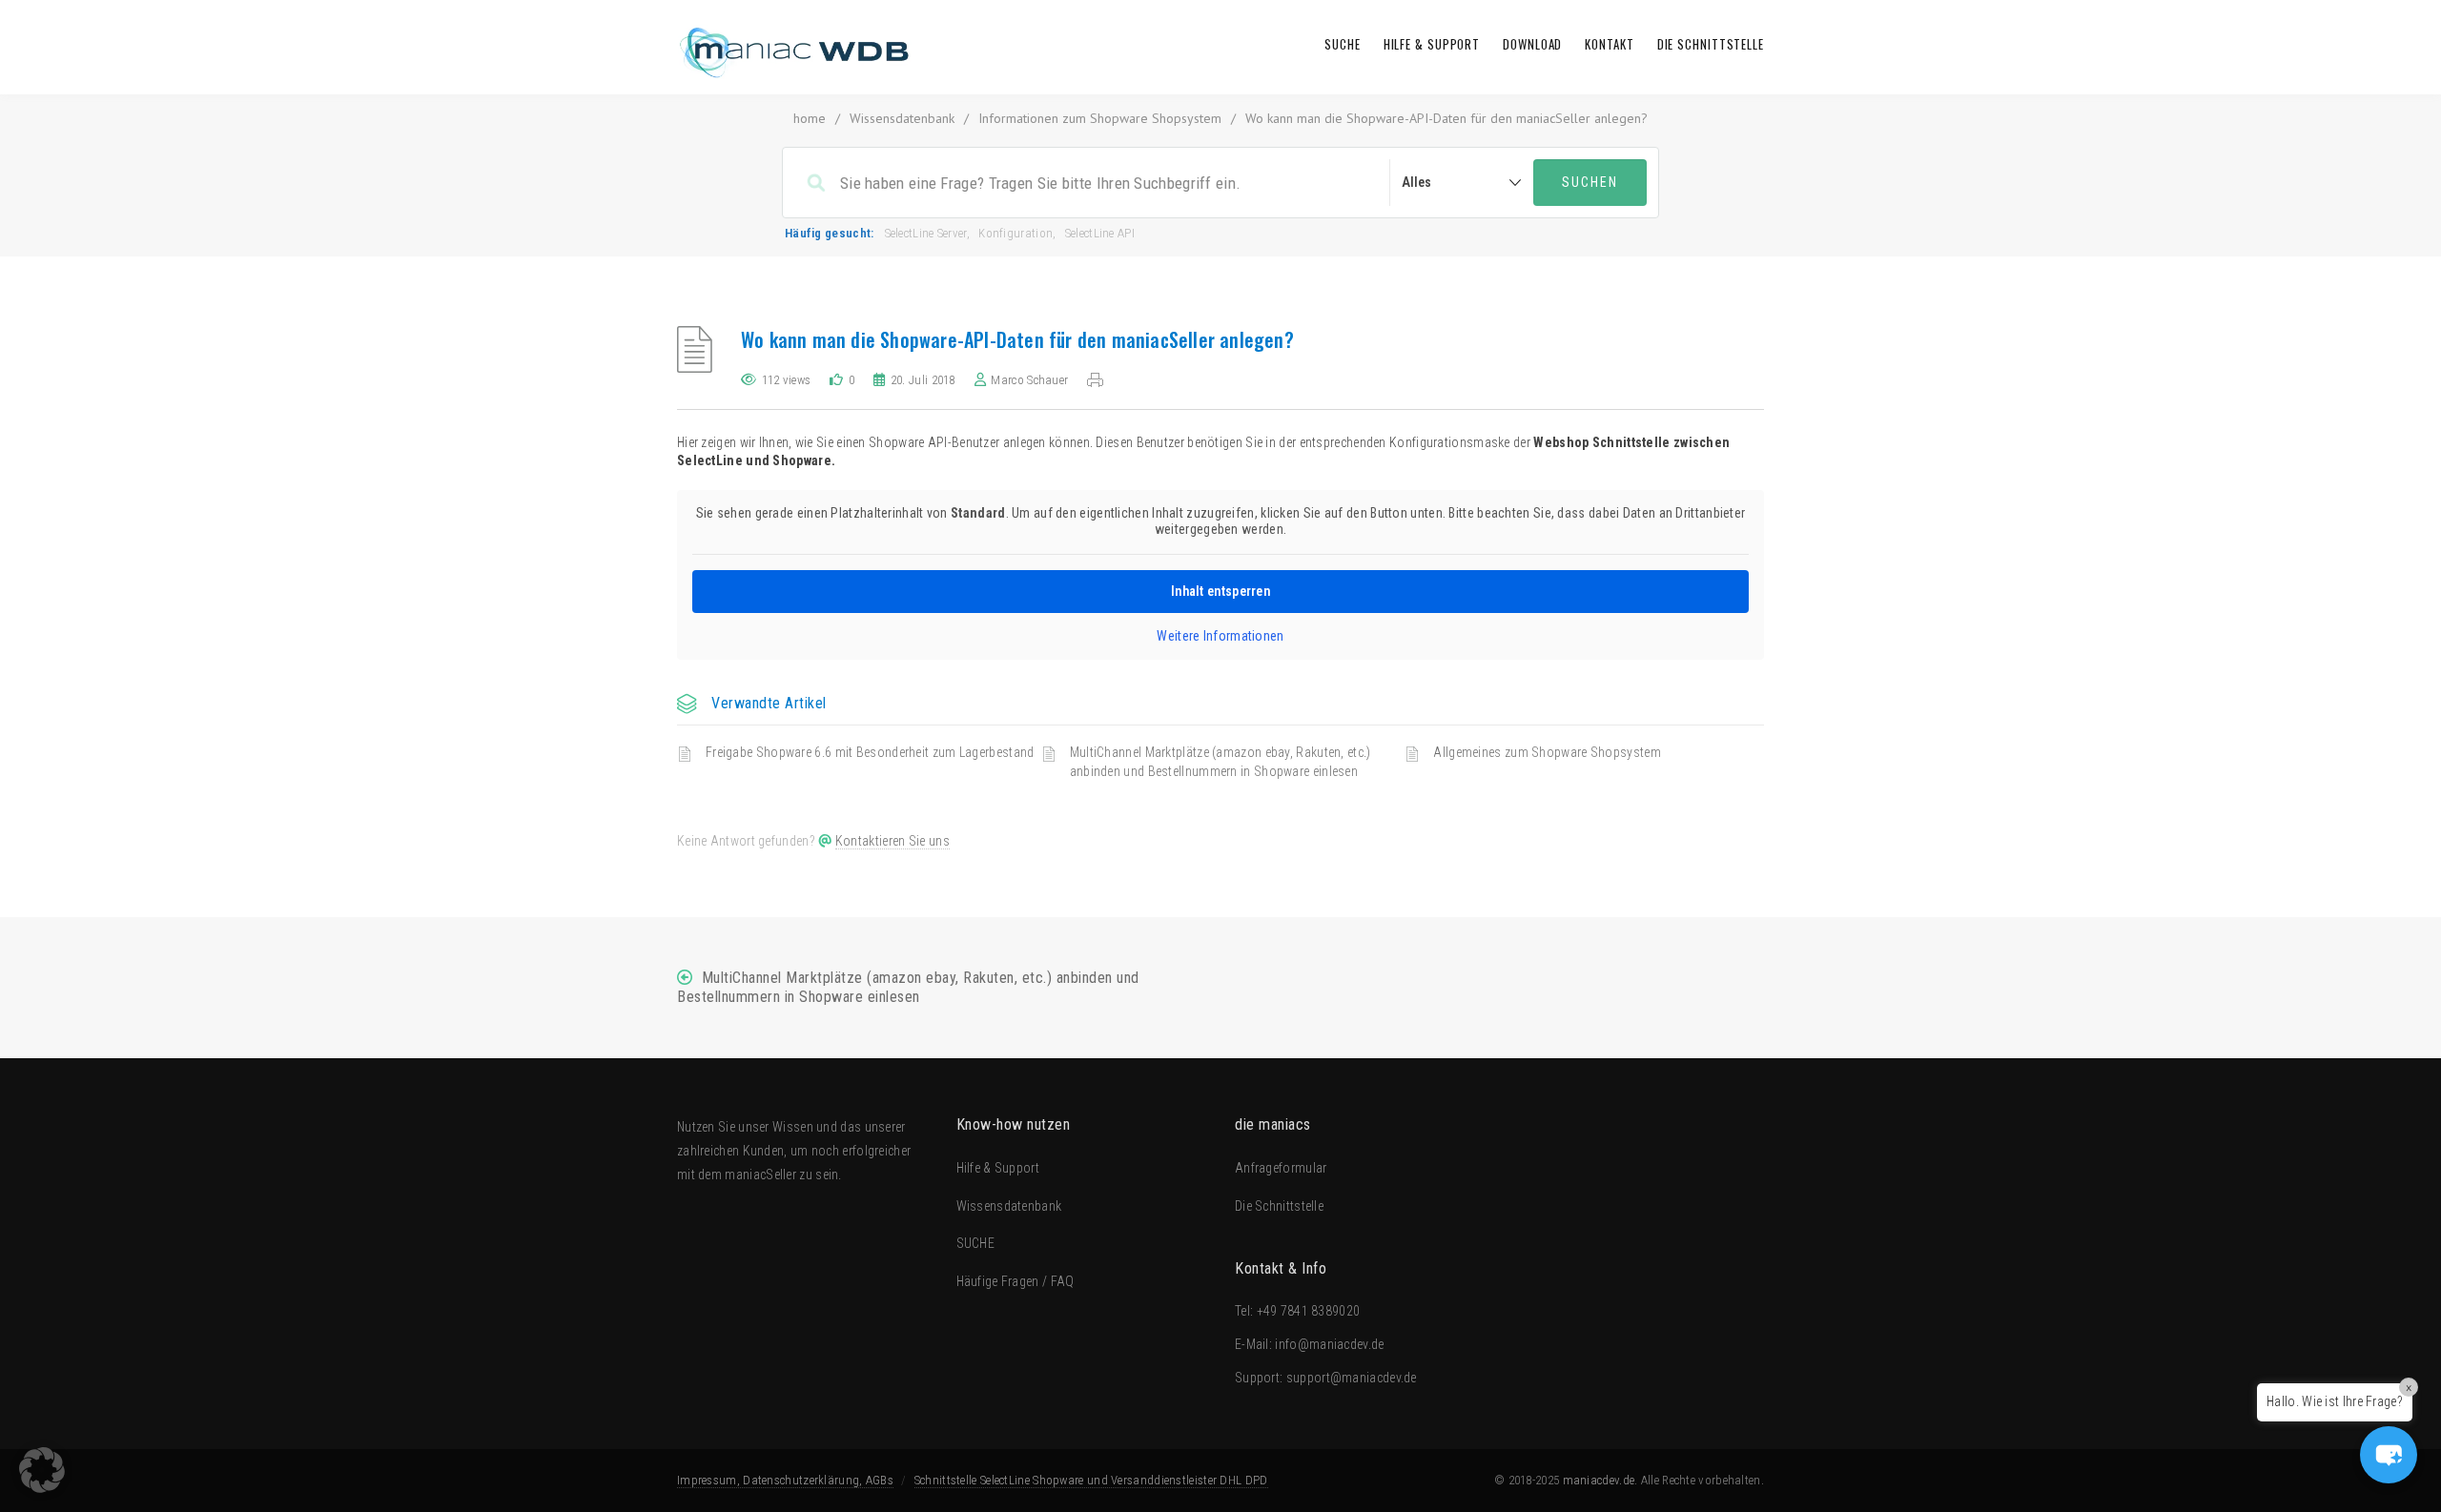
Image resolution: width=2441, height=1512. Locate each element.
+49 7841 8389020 (1309, 1311)
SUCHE (1343, 44)
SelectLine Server (926, 233)
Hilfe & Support (1432, 44)
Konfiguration (1015, 233)
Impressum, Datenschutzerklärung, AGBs (785, 1480)
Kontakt (1609, 44)
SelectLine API (1100, 233)
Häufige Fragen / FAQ (1015, 1281)
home (810, 118)
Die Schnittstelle (1711, 44)
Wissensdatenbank (902, 118)
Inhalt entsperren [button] (1220, 591)
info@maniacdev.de (1329, 1344)
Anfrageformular (1281, 1168)
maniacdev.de (1599, 1480)
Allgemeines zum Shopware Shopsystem (1547, 752)
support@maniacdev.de (1352, 1378)
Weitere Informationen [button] (1220, 636)
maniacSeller (760, 1175)
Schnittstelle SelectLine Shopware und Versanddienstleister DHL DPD (1091, 1480)
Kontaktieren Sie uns (892, 841)
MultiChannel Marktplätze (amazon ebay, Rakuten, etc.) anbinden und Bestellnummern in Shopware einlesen (1220, 762)
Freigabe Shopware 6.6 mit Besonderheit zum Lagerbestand (870, 752)
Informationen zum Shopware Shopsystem (1100, 118)
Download (1532, 44)
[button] (2389, 1455)
